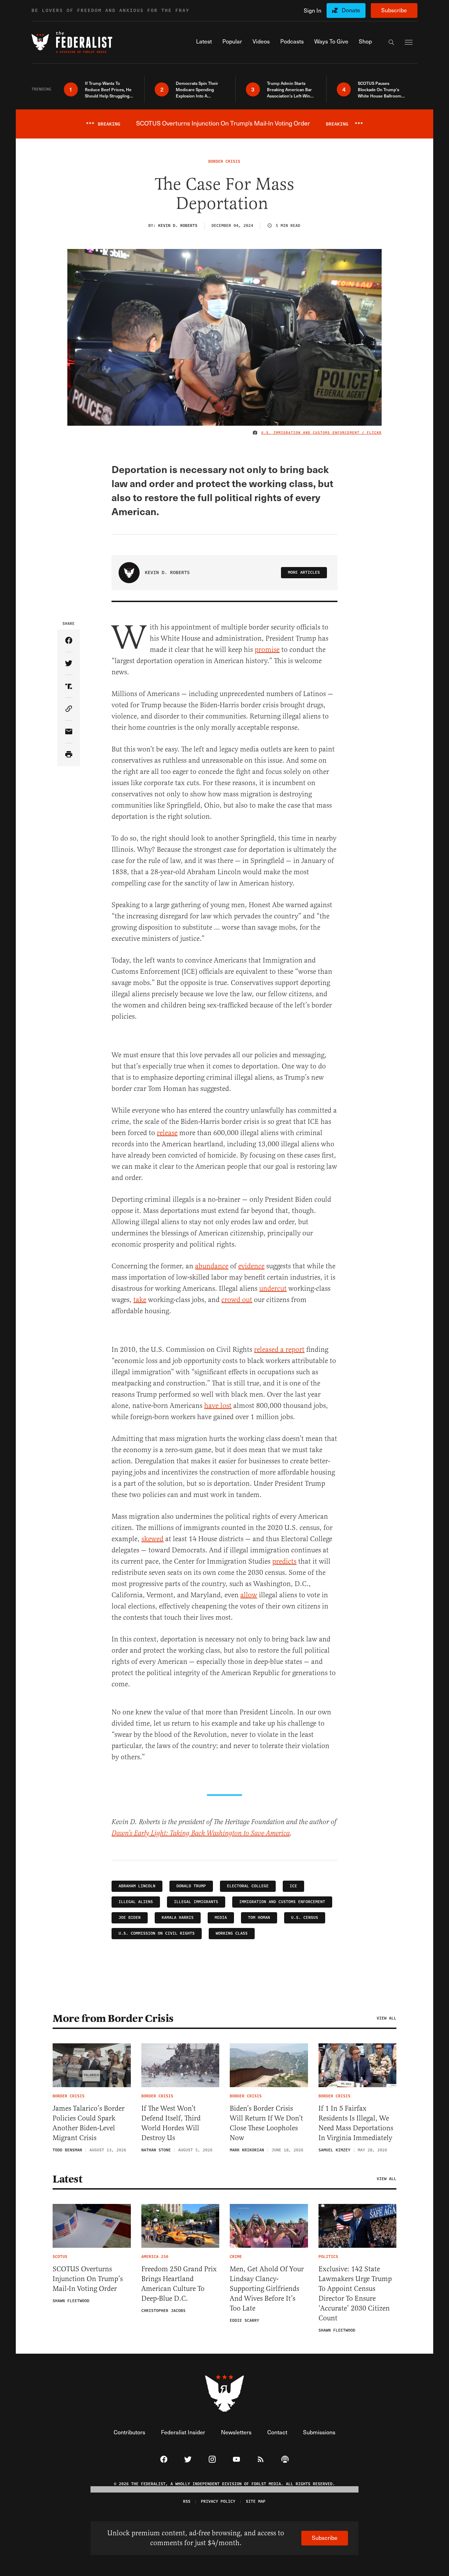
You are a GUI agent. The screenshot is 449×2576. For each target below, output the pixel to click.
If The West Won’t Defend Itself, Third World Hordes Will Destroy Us (171, 2123)
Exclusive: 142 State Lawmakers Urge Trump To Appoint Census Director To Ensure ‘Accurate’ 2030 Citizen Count (355, 2294)
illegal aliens (136, 1902)
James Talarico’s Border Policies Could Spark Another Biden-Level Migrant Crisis (89, 2123)
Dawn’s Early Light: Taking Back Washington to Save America (201, 1833)
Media (221, 1918)
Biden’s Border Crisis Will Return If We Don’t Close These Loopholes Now (266, 2123)
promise (267, 650)
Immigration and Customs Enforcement (282, 1902)
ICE (293, 1886)
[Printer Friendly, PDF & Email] (69, 755)
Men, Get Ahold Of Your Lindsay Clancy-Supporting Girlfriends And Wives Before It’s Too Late (267, 2289)
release (167, 1133)
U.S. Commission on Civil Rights (157, 1933)
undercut (273, 1289)
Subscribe (394, 10)
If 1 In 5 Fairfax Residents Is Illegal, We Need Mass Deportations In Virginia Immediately (356, 2123)
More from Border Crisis (113, 2018)
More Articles (304, 572)
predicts (284, 1561)
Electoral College (248, 1886)
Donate (351, 10)
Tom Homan (259, 1918)
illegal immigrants (196, 1902)
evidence (251, 1266)
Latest (67, 2179)
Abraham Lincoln (137, 1886)
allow (249, 1595)
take (140, 1300)
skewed (152, 1539)
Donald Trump (191, 1886)
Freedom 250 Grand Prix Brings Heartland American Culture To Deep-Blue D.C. (179, 2284)
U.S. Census (305, 1918)
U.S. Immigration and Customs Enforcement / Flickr (321, 433)
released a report (279, 1350)
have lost (218, 1406)
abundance (212, 1266)
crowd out (237, 1300)
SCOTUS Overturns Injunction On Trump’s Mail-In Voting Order (88, 2279)
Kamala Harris (178, 1918)
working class (232, 1933)
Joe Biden (130, 1918)
